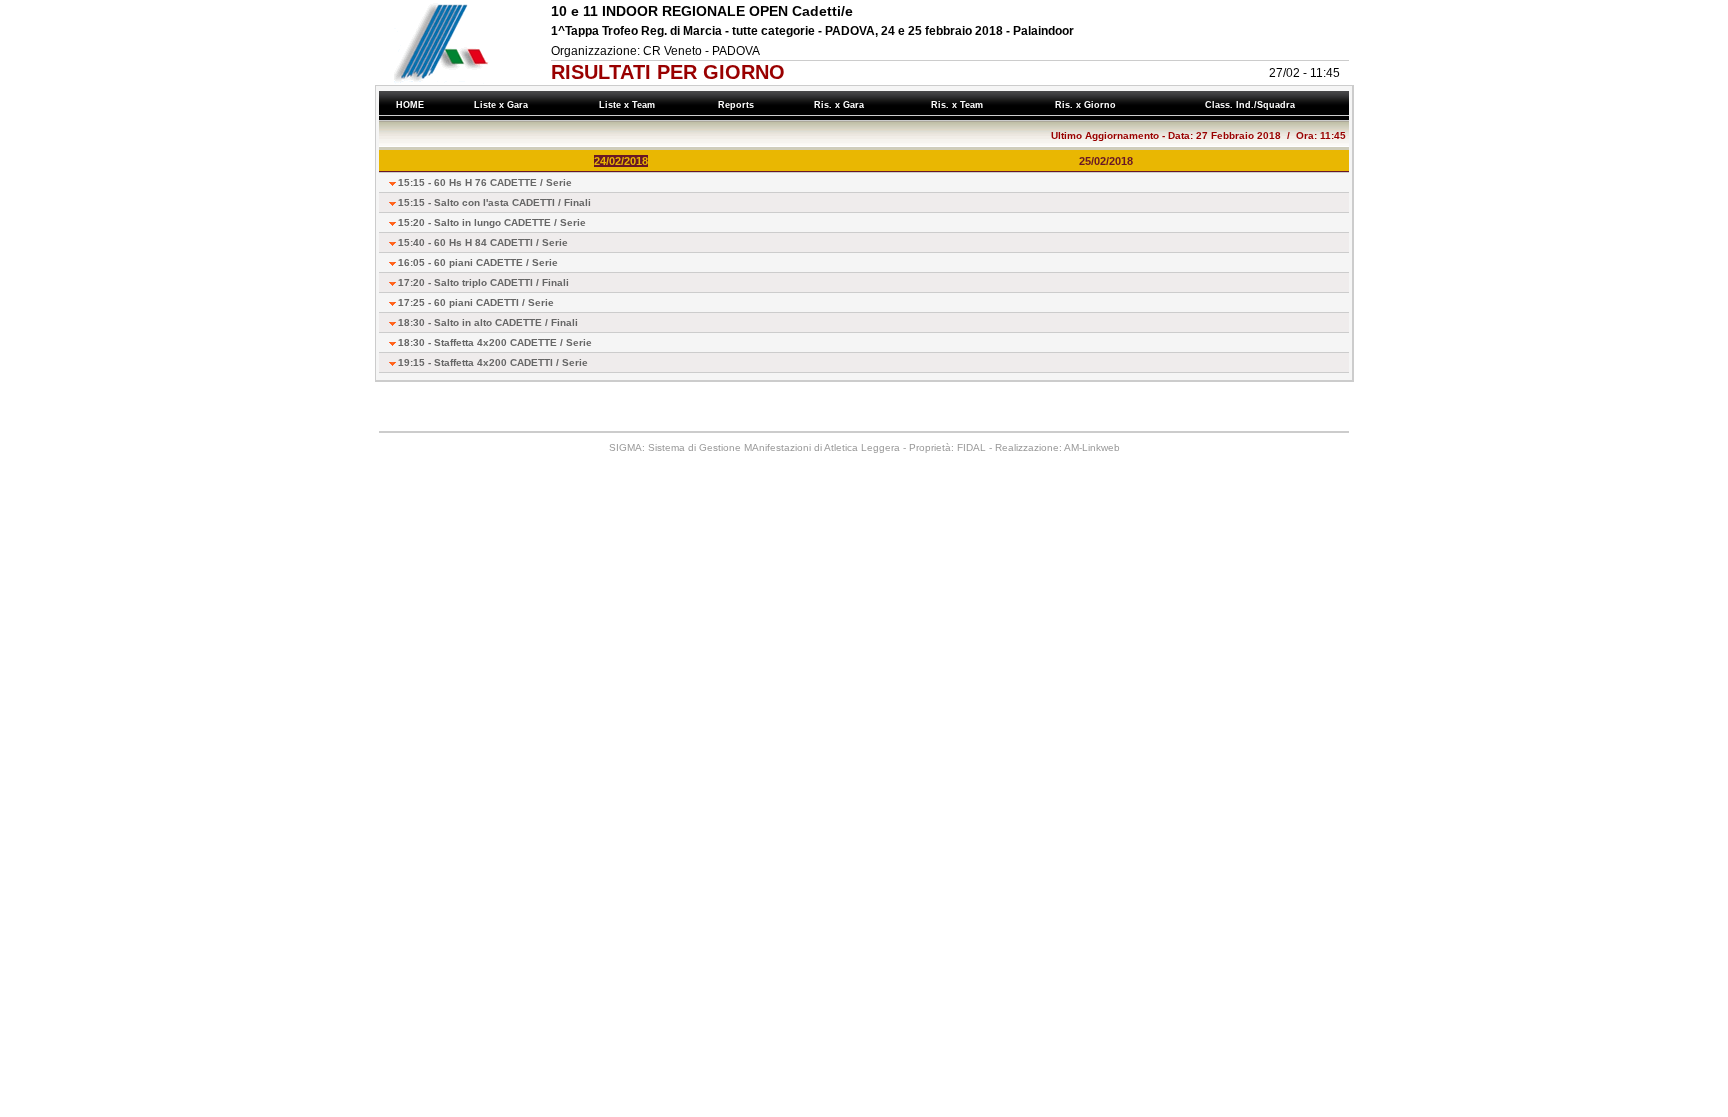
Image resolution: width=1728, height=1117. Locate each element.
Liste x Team (630, 105)
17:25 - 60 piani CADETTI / (476, 302)
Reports (739, 105)
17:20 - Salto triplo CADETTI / (483, 282)
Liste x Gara (504, 105)
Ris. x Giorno (1088, 105)
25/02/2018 (1106, 161)
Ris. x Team (960, 105)
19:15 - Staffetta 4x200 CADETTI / (493, 362)
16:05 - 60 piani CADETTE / (478, 262)
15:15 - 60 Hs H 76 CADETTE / (485, 182)
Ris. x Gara (842, 105)
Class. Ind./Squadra (1253, 105)
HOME (410, 105)
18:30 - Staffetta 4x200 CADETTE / (495, 342)
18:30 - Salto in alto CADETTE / (488, 322)
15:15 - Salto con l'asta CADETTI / (494, 202)
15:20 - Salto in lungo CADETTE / (492, 222)
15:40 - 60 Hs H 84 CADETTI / (483, 242)
